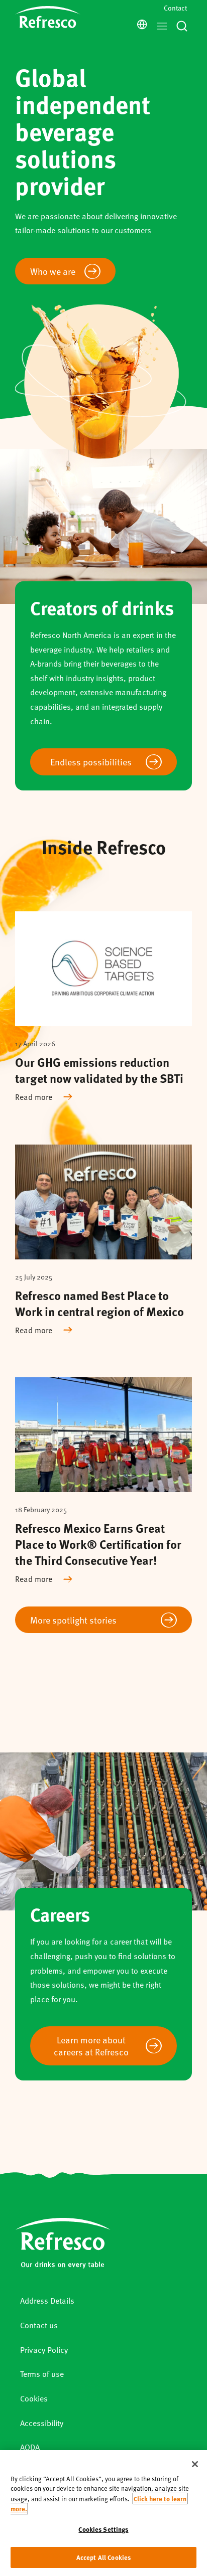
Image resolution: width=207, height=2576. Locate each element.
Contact (175, 8)
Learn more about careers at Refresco (91, 2046)
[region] (103, 2513)
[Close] (195, 2464)
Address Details (47, 2300)
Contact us (39, 2325)
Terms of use (42, 2374)
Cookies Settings (103, 2529)
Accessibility (42, 2423)
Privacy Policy (44, 2350)
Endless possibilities (91, 762)
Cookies (34, 2398)
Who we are (53, 271)
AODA (30, 2447)
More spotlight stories (73, 1620)
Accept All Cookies (103, 2557)
